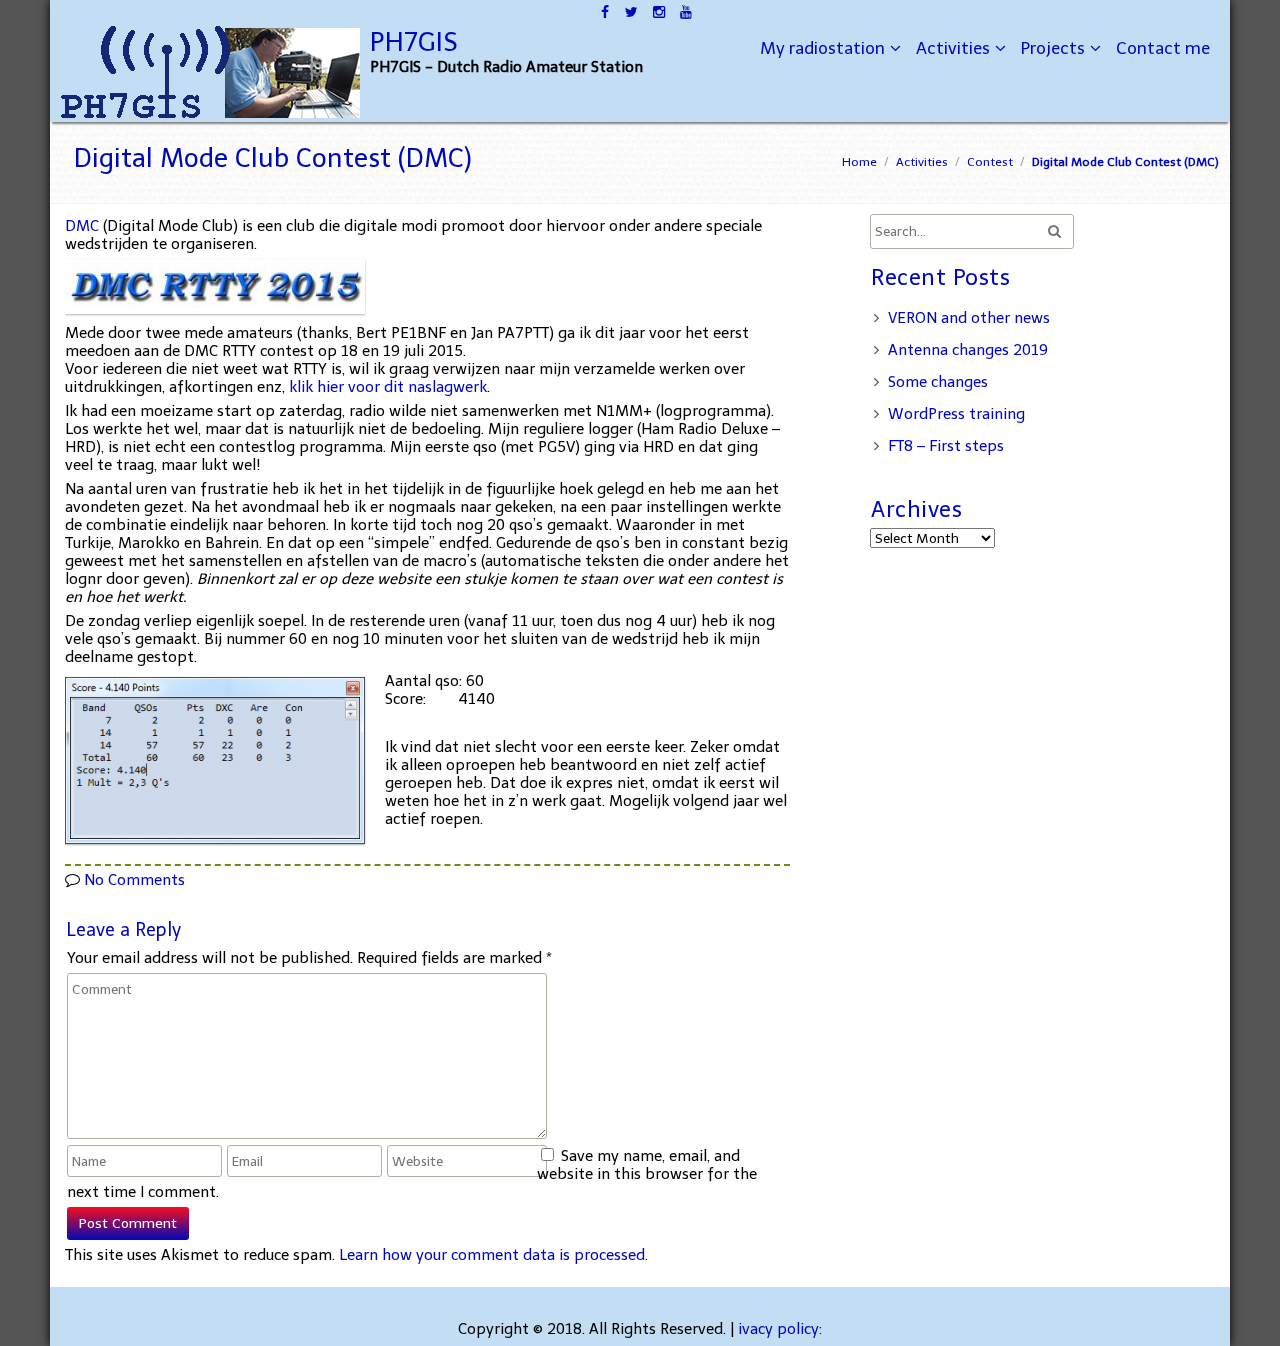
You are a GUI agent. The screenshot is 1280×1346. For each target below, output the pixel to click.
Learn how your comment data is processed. (493, 1255)
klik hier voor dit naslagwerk (388, 387)
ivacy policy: (780, 1329)
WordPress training (956, 414)
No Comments (134, 880)
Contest (990, 162)
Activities (953, 48)
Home (859, 162)
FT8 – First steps (946, 446)
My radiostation (822, 48)
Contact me (1163, 48)
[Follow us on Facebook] (604, 10)
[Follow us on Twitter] (631, 10)
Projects (1053, 48)
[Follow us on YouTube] (685, 10)
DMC (84, 226)
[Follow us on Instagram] (658, 10)
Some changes (938, 382)
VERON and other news (969, 318)
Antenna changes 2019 (968, 350)
